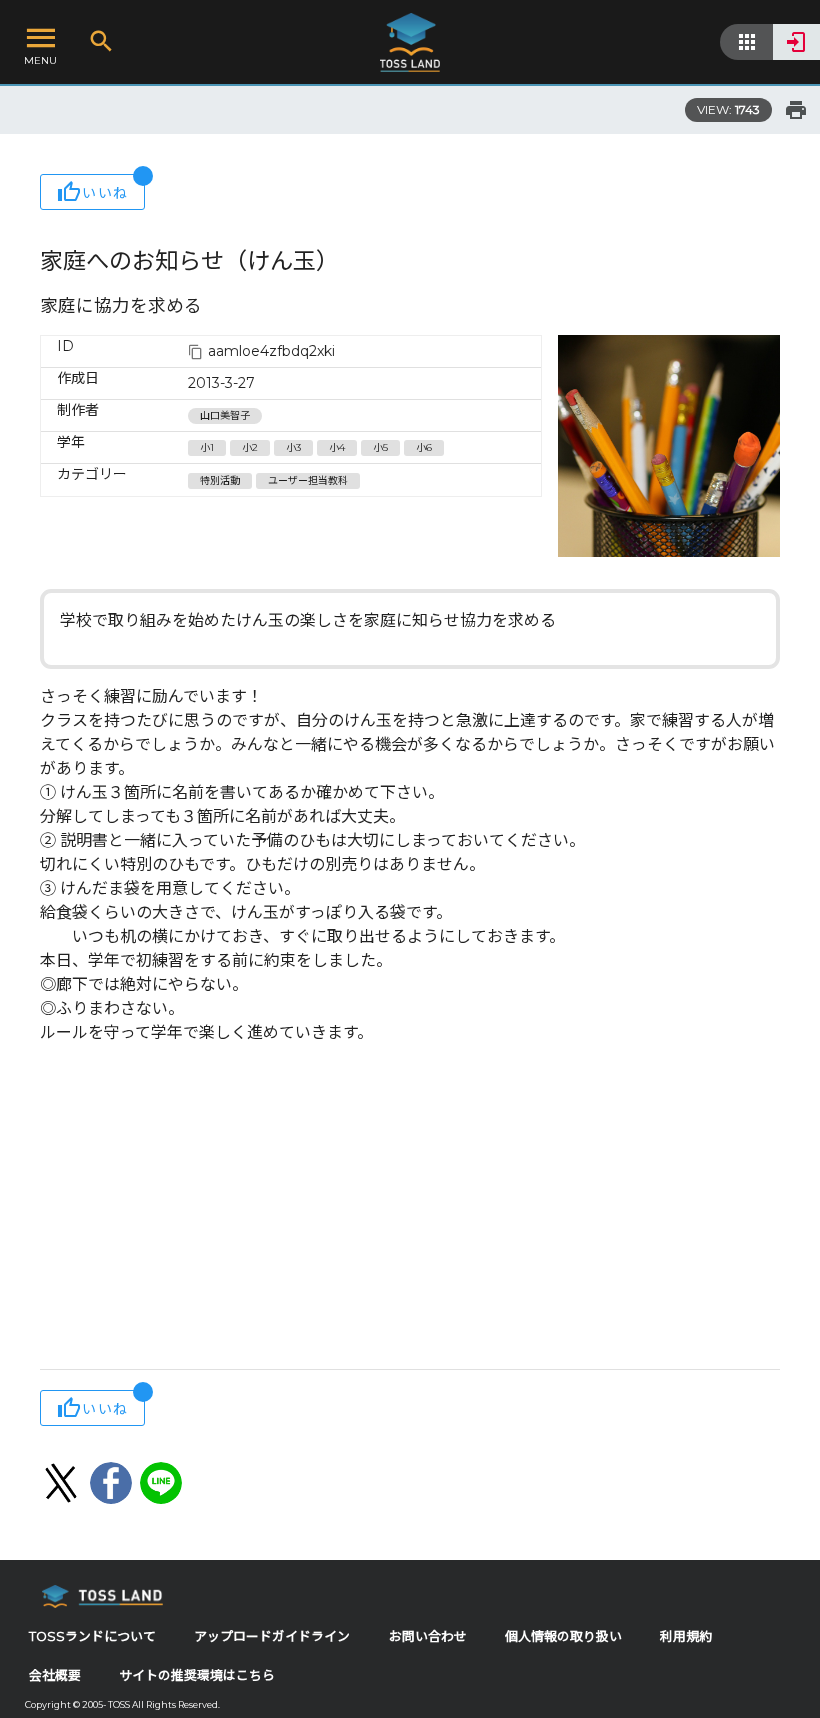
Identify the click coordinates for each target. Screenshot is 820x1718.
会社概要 (55, 1675)
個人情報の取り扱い (563, 1636)
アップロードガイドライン (272, 1636)
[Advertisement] (410, 1209)
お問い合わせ (428, 1636)
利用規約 (686, 1636)
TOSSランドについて (92, 1636)
